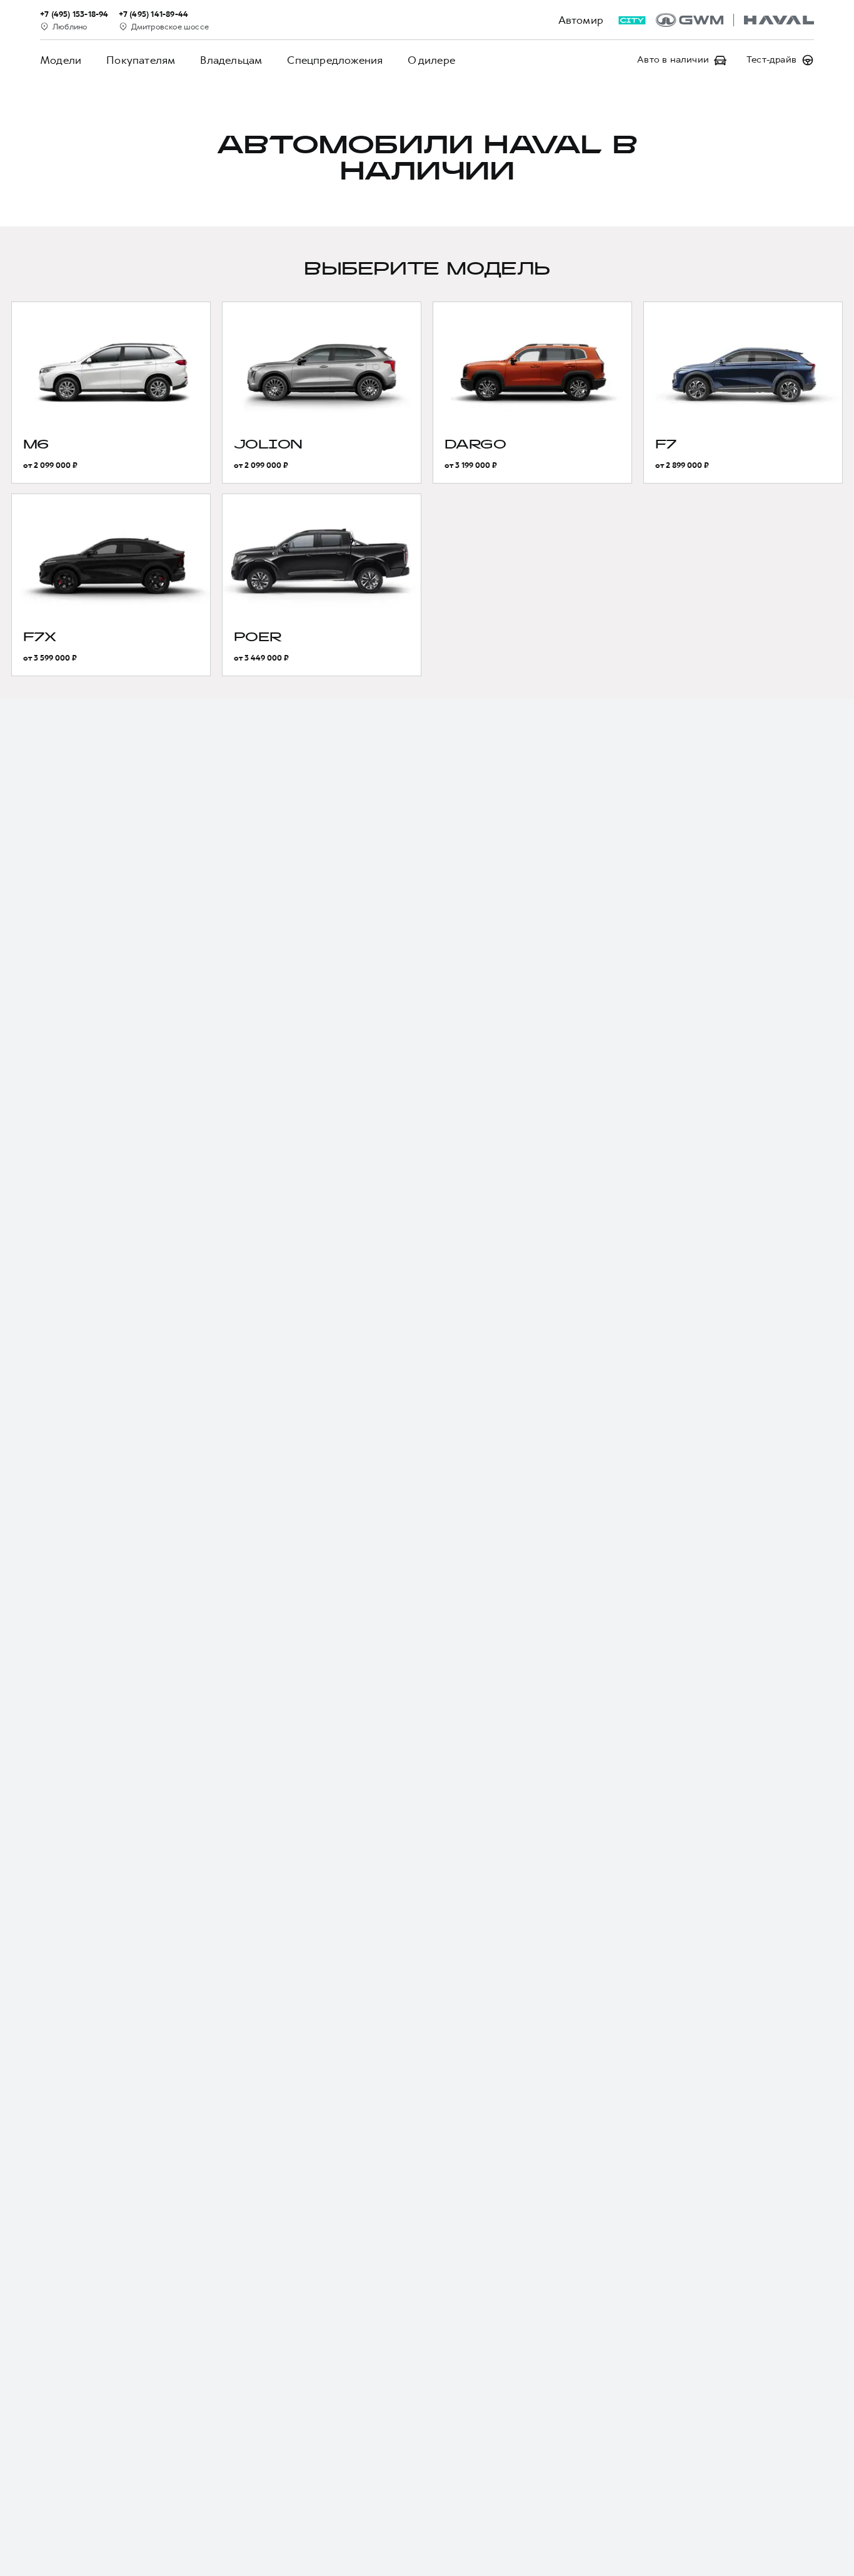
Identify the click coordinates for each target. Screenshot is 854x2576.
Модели (61, 60)
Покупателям (141, 60)
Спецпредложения (335, 60)
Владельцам (231, 60)
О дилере (431, 60)
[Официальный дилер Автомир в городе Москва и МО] (735, 20)
